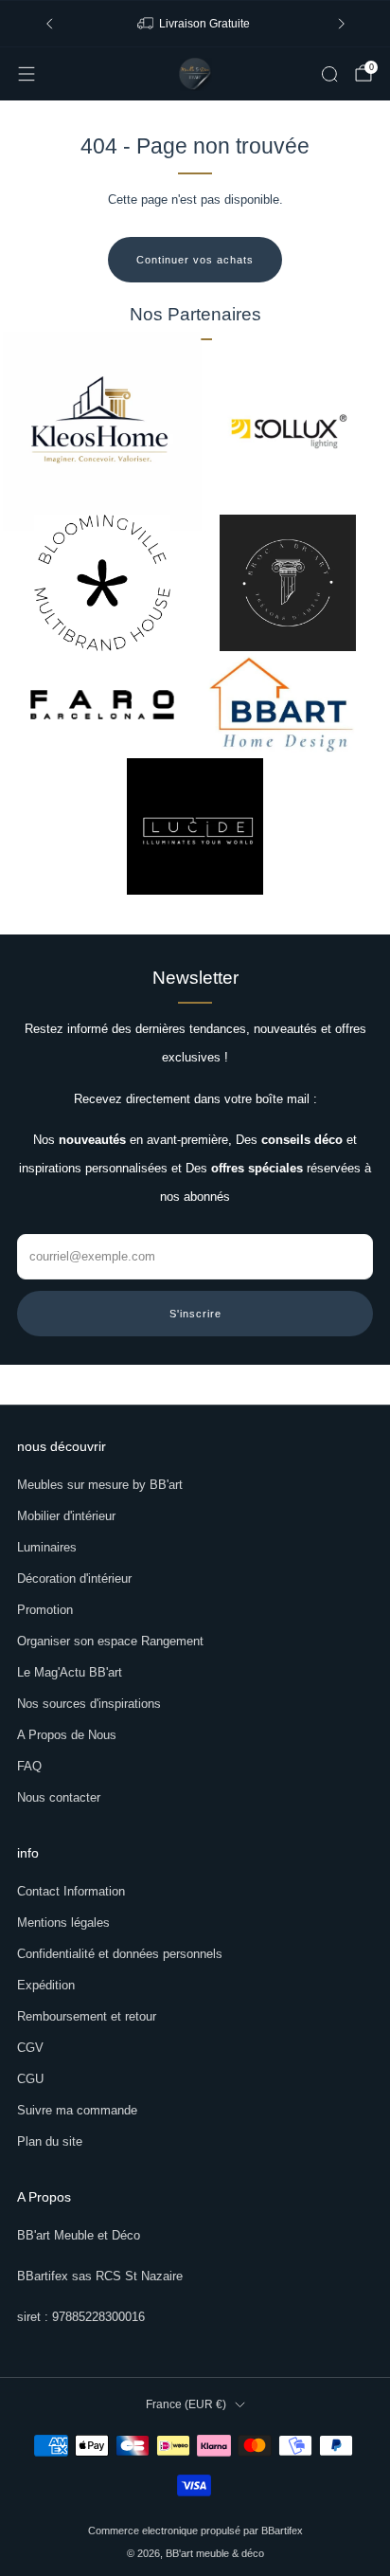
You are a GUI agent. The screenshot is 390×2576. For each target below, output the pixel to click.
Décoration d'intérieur (74, 1578)
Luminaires (47, 1547)
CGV (30, 2048)
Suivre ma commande (77, 2110)
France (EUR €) (186, 2404)
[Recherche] (329, 74)
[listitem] (195, 24)
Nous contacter (59, 1797)
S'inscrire (195, 1314)
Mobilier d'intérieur (66, 1516)
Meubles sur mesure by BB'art (100, 1485)
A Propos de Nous (67, 1735)
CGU (30, 2079)
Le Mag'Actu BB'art (70, 1672)
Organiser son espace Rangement (110, 1641)
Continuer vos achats (195, 260)
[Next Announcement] (342, 24)
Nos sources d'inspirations (89, 1704)
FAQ (29, 1766)
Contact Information (71, 1891)
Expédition (46, 1985)
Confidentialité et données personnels (120, 1954)
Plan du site (50, 2141)
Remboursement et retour (87, 2016)
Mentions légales (63, 1923)
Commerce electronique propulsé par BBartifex (195, 2531)
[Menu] (27, 74)
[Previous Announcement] (49, 24)
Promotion (45, 1610)
